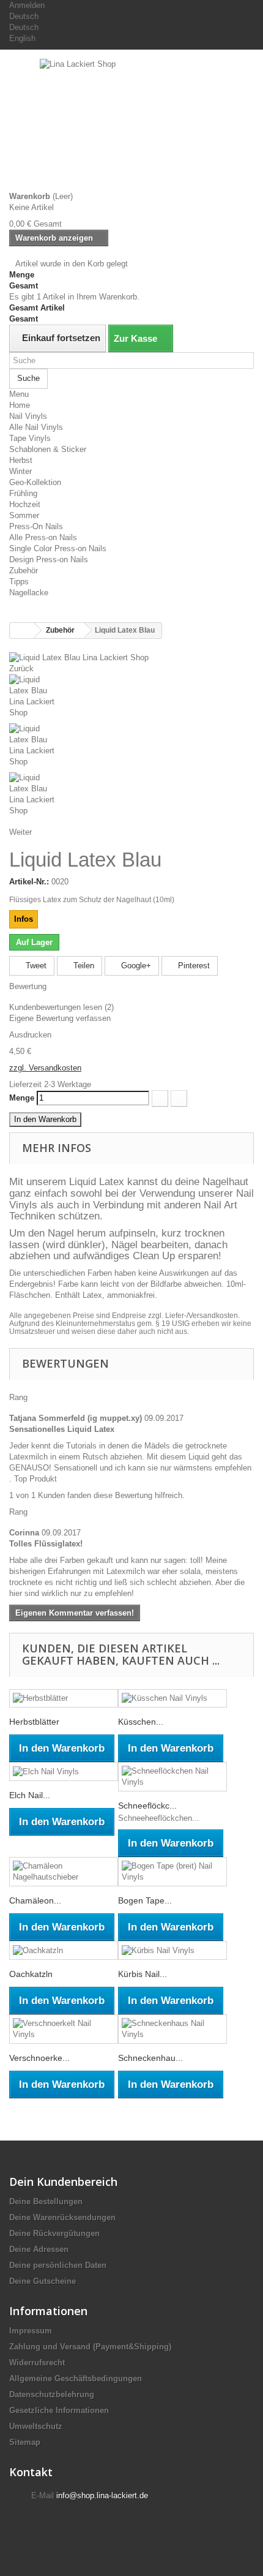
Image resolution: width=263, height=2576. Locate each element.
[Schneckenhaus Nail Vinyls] (172, 2029)
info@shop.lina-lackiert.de (102, 2495)
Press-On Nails (36, 526)
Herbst (21, 460)
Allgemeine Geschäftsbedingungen (76, 2378)
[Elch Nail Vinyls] (64, 1772)
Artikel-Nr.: (29, 882)
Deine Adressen (39, 2249)
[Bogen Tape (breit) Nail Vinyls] (172, 1872)
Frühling (23, 493)
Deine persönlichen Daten (58, 2265)
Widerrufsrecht (37, 2363)
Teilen (83, 966)
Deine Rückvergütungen (54, 2233)
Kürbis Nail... (143, 1974)
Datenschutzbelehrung (52, 2394)
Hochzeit (25, 504)
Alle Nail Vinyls (36, 427)
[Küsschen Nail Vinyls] (172, 1699)
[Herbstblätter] (64, 1699)
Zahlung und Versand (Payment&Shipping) (90, 2347)
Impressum (31, 2331)
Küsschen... (141, 1722)
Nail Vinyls (28, 416)
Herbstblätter (34, 1722)
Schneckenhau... (150, 2058)
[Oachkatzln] (64, 1950)
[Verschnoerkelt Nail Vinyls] (64, 2029)
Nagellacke (29, 593)
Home (20, 405)
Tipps (19, 582)
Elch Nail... (30, 1795)
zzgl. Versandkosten (45, 1068)
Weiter (20, 832)
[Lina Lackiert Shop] (131, 125)
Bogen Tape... (145, 1900)
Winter (20, 471)
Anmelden (27, 5)
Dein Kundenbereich (63, 2182)
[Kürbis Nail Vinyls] (172, 1950)
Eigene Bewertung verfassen (60, 1018)
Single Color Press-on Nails (58, 548)
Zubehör (24, 571)
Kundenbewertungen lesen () (61, 1007)
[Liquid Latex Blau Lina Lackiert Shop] (79, 657)
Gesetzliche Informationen (59, 2410)
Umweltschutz (36, 2426)
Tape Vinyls (30, 438)
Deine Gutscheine (43, 2281)
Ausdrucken (30, 1035)
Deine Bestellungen (46, 2201)
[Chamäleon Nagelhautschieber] (64, 1872)
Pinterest (193, 966)
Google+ (135, 966)
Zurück (21, 668)
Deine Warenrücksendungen (62, 2217)
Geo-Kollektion (35, 482)
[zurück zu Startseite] (22, 631)
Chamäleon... (35, 1900)
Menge (22, 1098)
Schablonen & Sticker (48, 449)
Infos (24, 919)
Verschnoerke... (39, 2058)
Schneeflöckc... (147, 1806)
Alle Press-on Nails (43, 537)
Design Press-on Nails (49, 559)
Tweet (35, 966)
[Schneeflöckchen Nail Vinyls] (172, 1777)
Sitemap (25, 2442)
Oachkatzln (31, 1974)
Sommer (24, 515)
